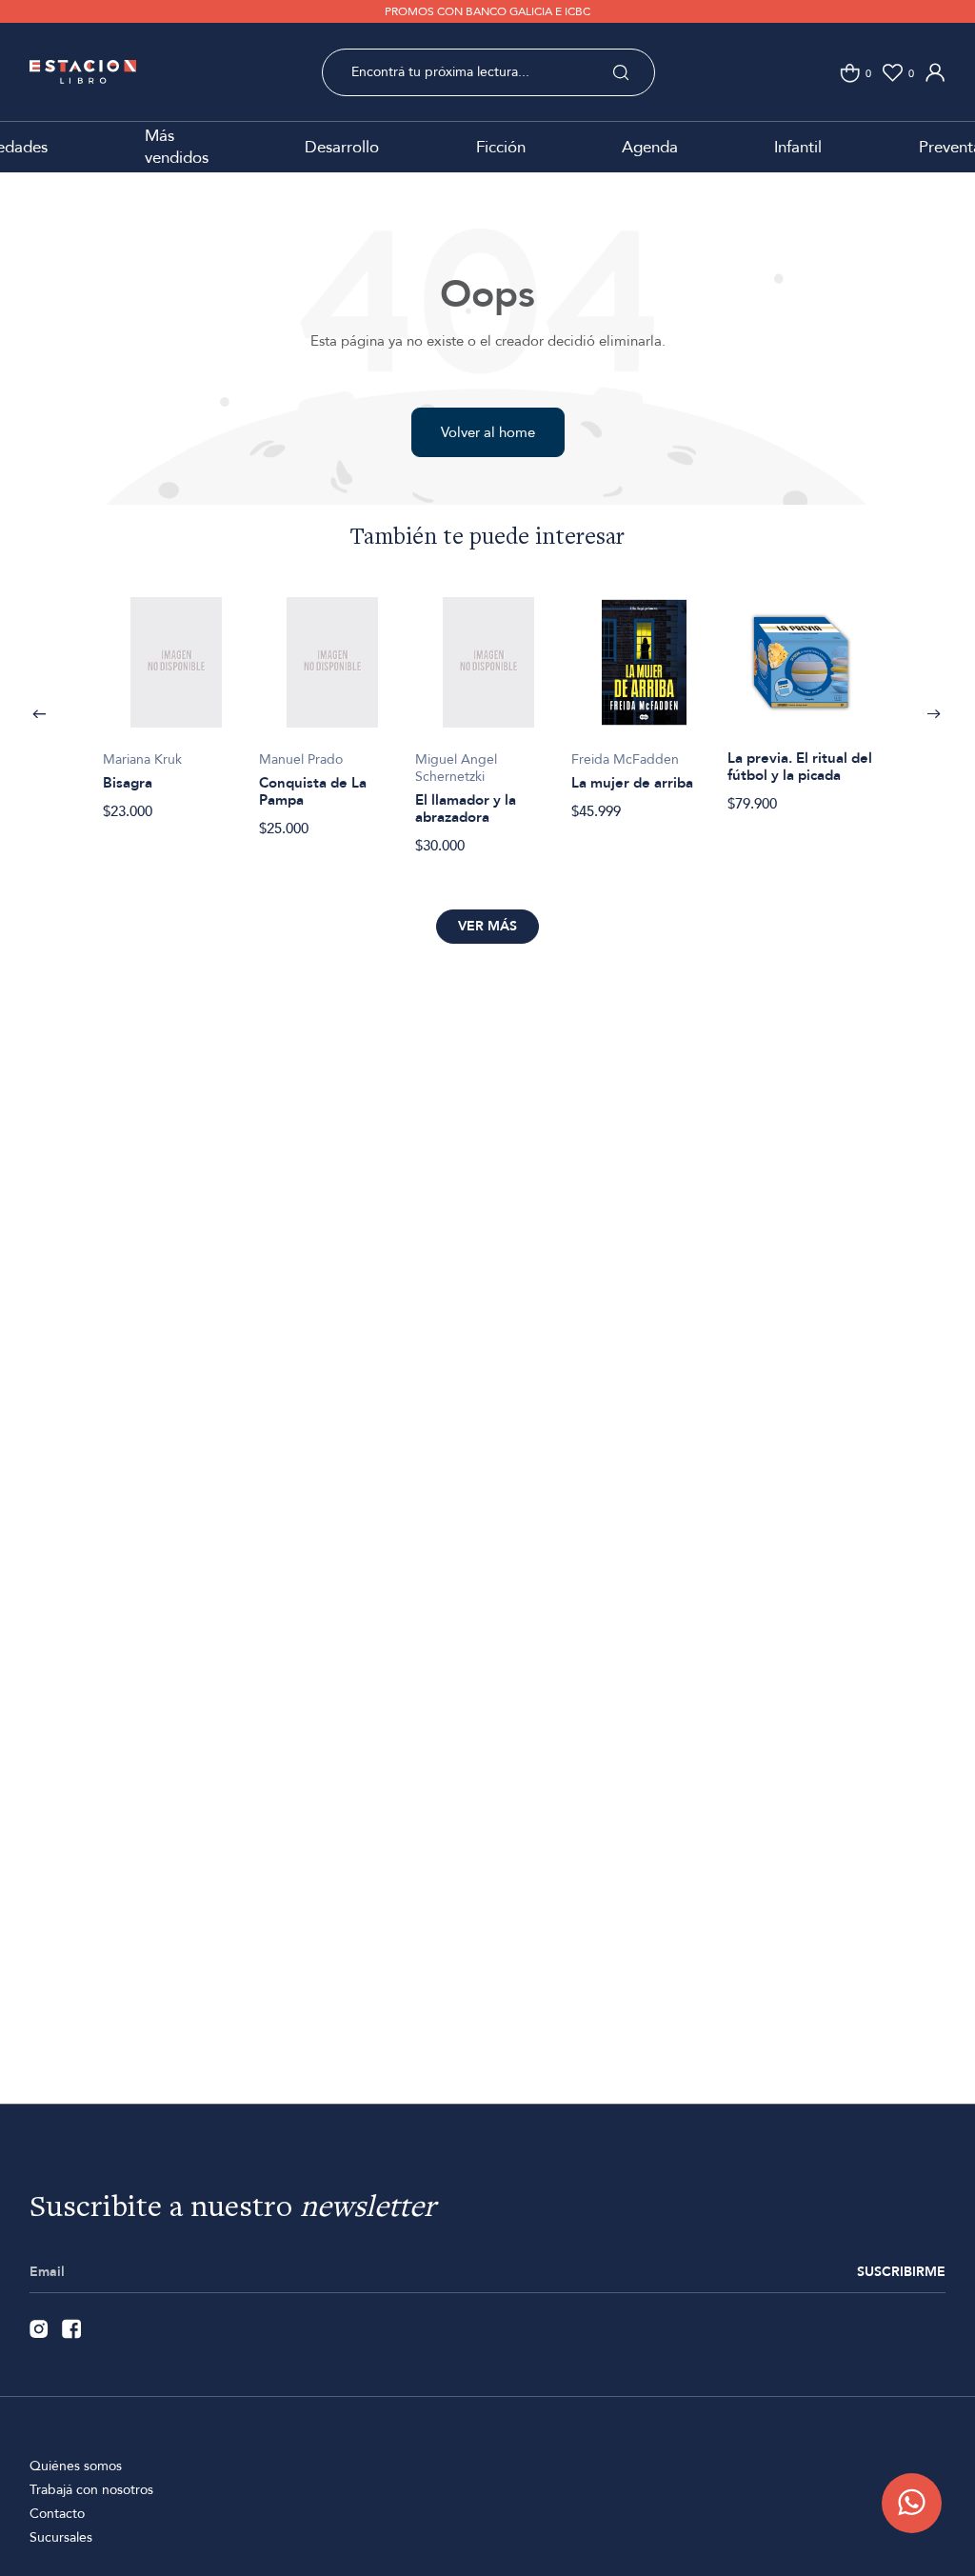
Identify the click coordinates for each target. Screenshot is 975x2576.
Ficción (501, 147)
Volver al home (488, 432)
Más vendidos (177, 147)
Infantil (798, 147)
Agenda (650, 147)
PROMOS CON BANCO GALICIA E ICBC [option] (487, 11)
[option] (176, 698)
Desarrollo (342, 147)
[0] (850, 73)
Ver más (487, 926)
